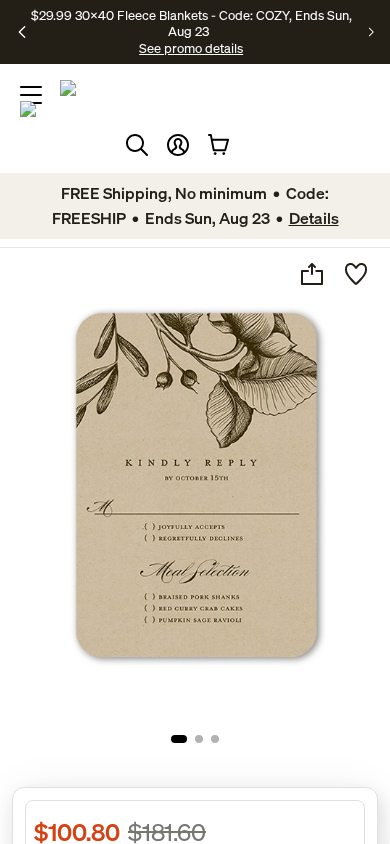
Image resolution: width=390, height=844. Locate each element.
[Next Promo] (371, 32)
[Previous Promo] (22, 32)
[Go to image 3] (215, 739)
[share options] (312, 274)
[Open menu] (31, 95)
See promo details (191, 48)
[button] (178, 145)
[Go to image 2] (199, 739)
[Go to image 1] (179, 739)
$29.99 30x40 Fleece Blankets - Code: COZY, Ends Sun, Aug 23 (191, 23)
